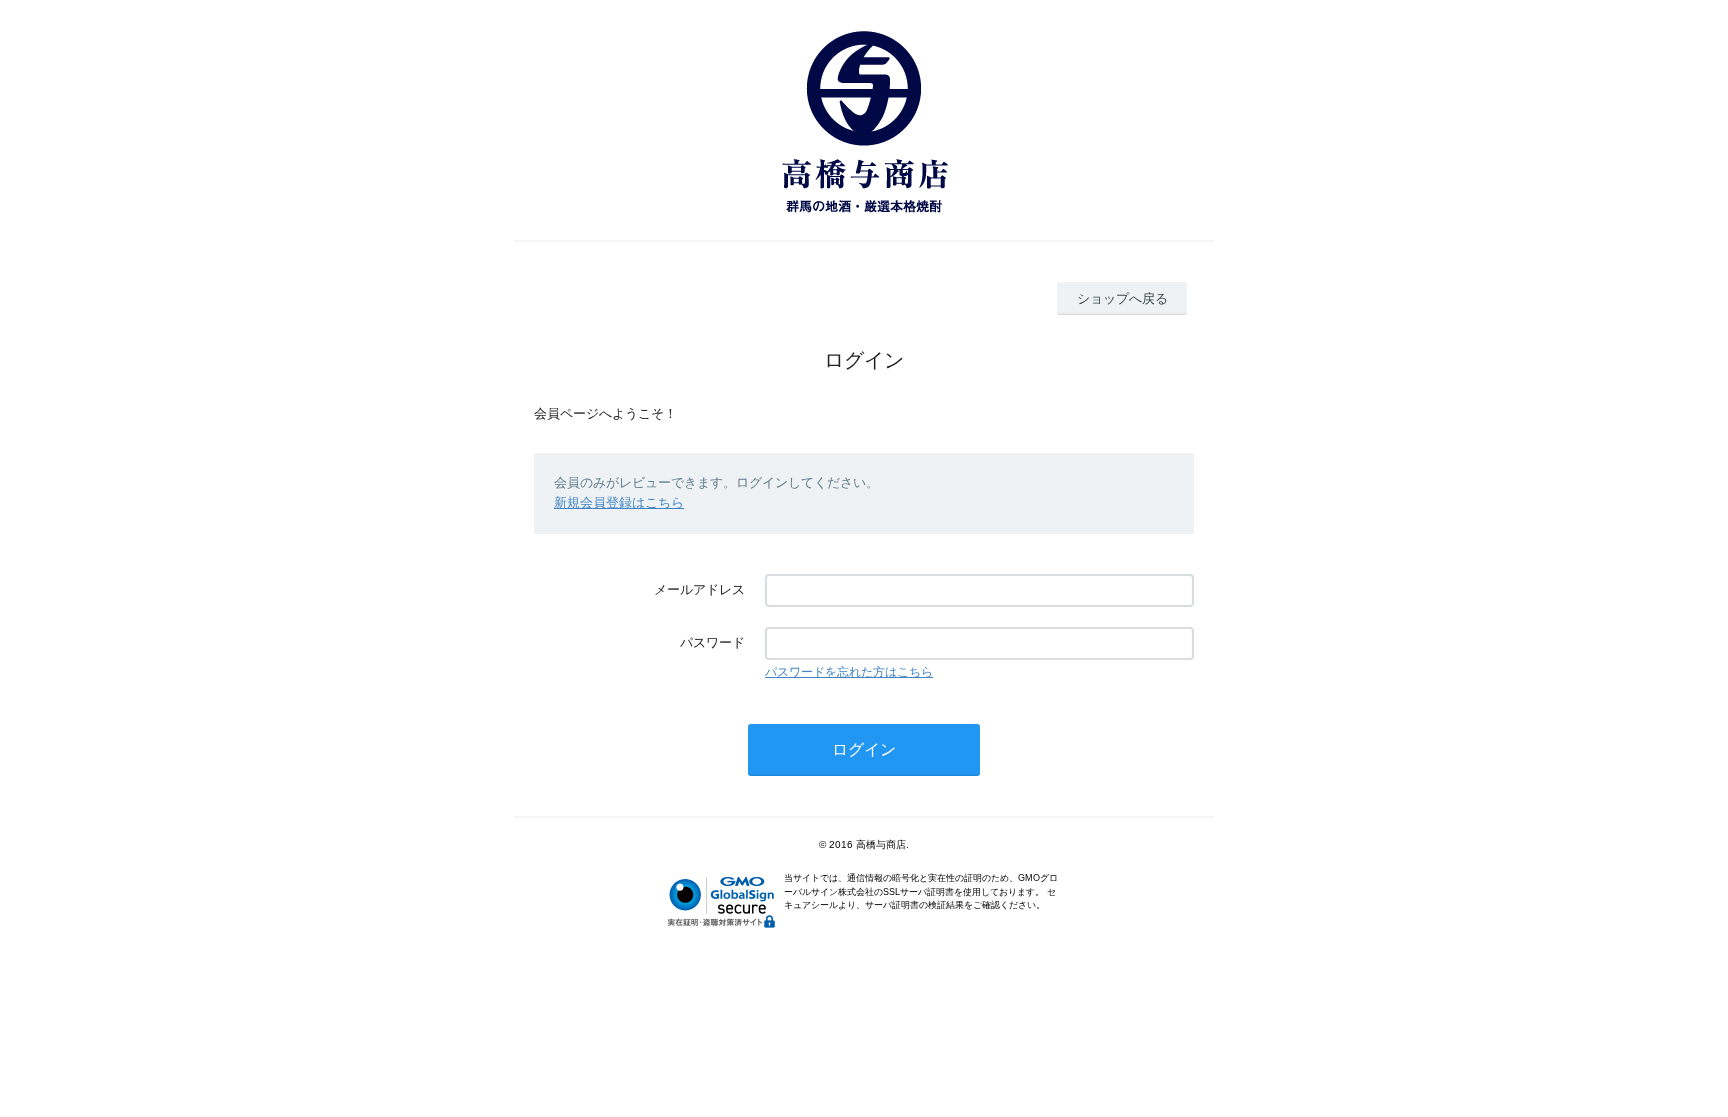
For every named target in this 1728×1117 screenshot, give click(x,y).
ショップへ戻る (1122, 298)
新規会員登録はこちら (619, 502)
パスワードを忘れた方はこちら (849, 672)
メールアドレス (699, 589)
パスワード (712, 642)
